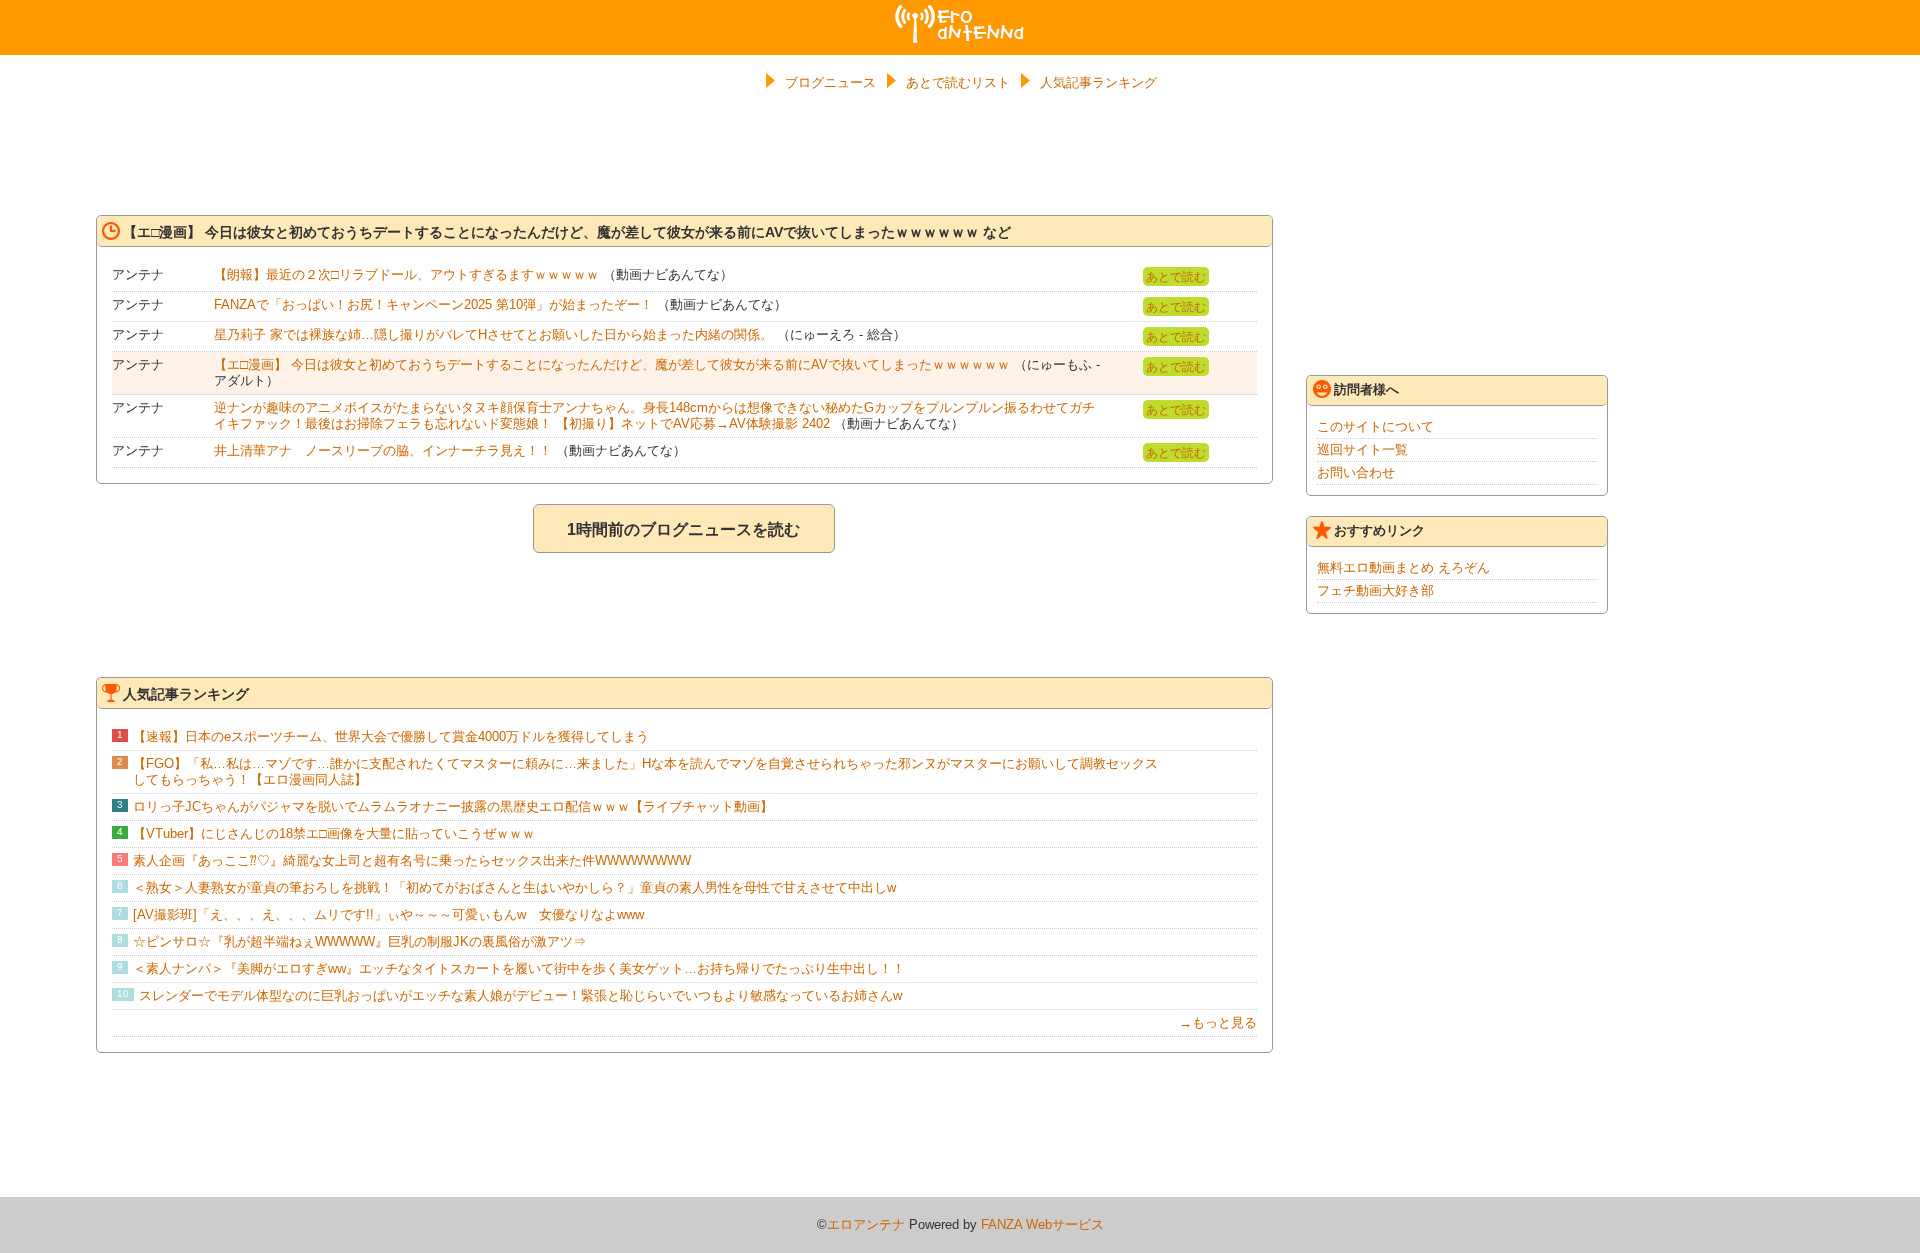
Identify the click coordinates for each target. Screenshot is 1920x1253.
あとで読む (1176, 277)
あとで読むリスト (958, 82)
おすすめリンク (1379, 530)
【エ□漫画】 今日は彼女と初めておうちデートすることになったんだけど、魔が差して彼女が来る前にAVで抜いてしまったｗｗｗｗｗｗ (612, 364)
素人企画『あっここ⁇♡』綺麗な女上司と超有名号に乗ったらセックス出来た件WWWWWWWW (412, 860)
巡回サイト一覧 (1362, 449)
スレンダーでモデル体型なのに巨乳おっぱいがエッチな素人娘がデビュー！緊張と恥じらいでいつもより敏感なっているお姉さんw (520, 995)
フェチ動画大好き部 (1375, 590)
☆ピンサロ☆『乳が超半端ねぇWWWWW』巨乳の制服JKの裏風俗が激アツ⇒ (359, 941)
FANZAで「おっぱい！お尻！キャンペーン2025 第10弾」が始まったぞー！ (433, 304)
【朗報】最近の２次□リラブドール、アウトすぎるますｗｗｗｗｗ (406, 274)
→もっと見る (1218, 1022)
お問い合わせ (1356, 472)
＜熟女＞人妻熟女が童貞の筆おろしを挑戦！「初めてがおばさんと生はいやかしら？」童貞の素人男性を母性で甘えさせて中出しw (514, 887)
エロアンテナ (960, 13)
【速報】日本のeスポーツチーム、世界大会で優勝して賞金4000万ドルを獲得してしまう (391, 736)
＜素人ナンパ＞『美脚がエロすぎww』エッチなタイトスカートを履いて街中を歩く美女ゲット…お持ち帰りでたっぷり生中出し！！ (519, 968)
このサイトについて (1375, 426)
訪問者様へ (1366, 389)
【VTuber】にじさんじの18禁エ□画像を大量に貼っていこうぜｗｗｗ (334, 833)
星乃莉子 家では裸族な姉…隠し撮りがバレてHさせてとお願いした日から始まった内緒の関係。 (493, 334)
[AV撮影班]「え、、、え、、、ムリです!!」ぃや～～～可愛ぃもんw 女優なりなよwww (388, 914)
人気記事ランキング (1098, 82)
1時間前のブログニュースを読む (683, 529)
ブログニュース (830, 82)
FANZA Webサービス (1042, 1224)
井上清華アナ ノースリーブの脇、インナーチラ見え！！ (383, 450)
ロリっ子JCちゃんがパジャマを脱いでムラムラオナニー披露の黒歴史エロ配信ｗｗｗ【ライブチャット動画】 (453, 806)
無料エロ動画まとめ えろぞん (1403, 567)
